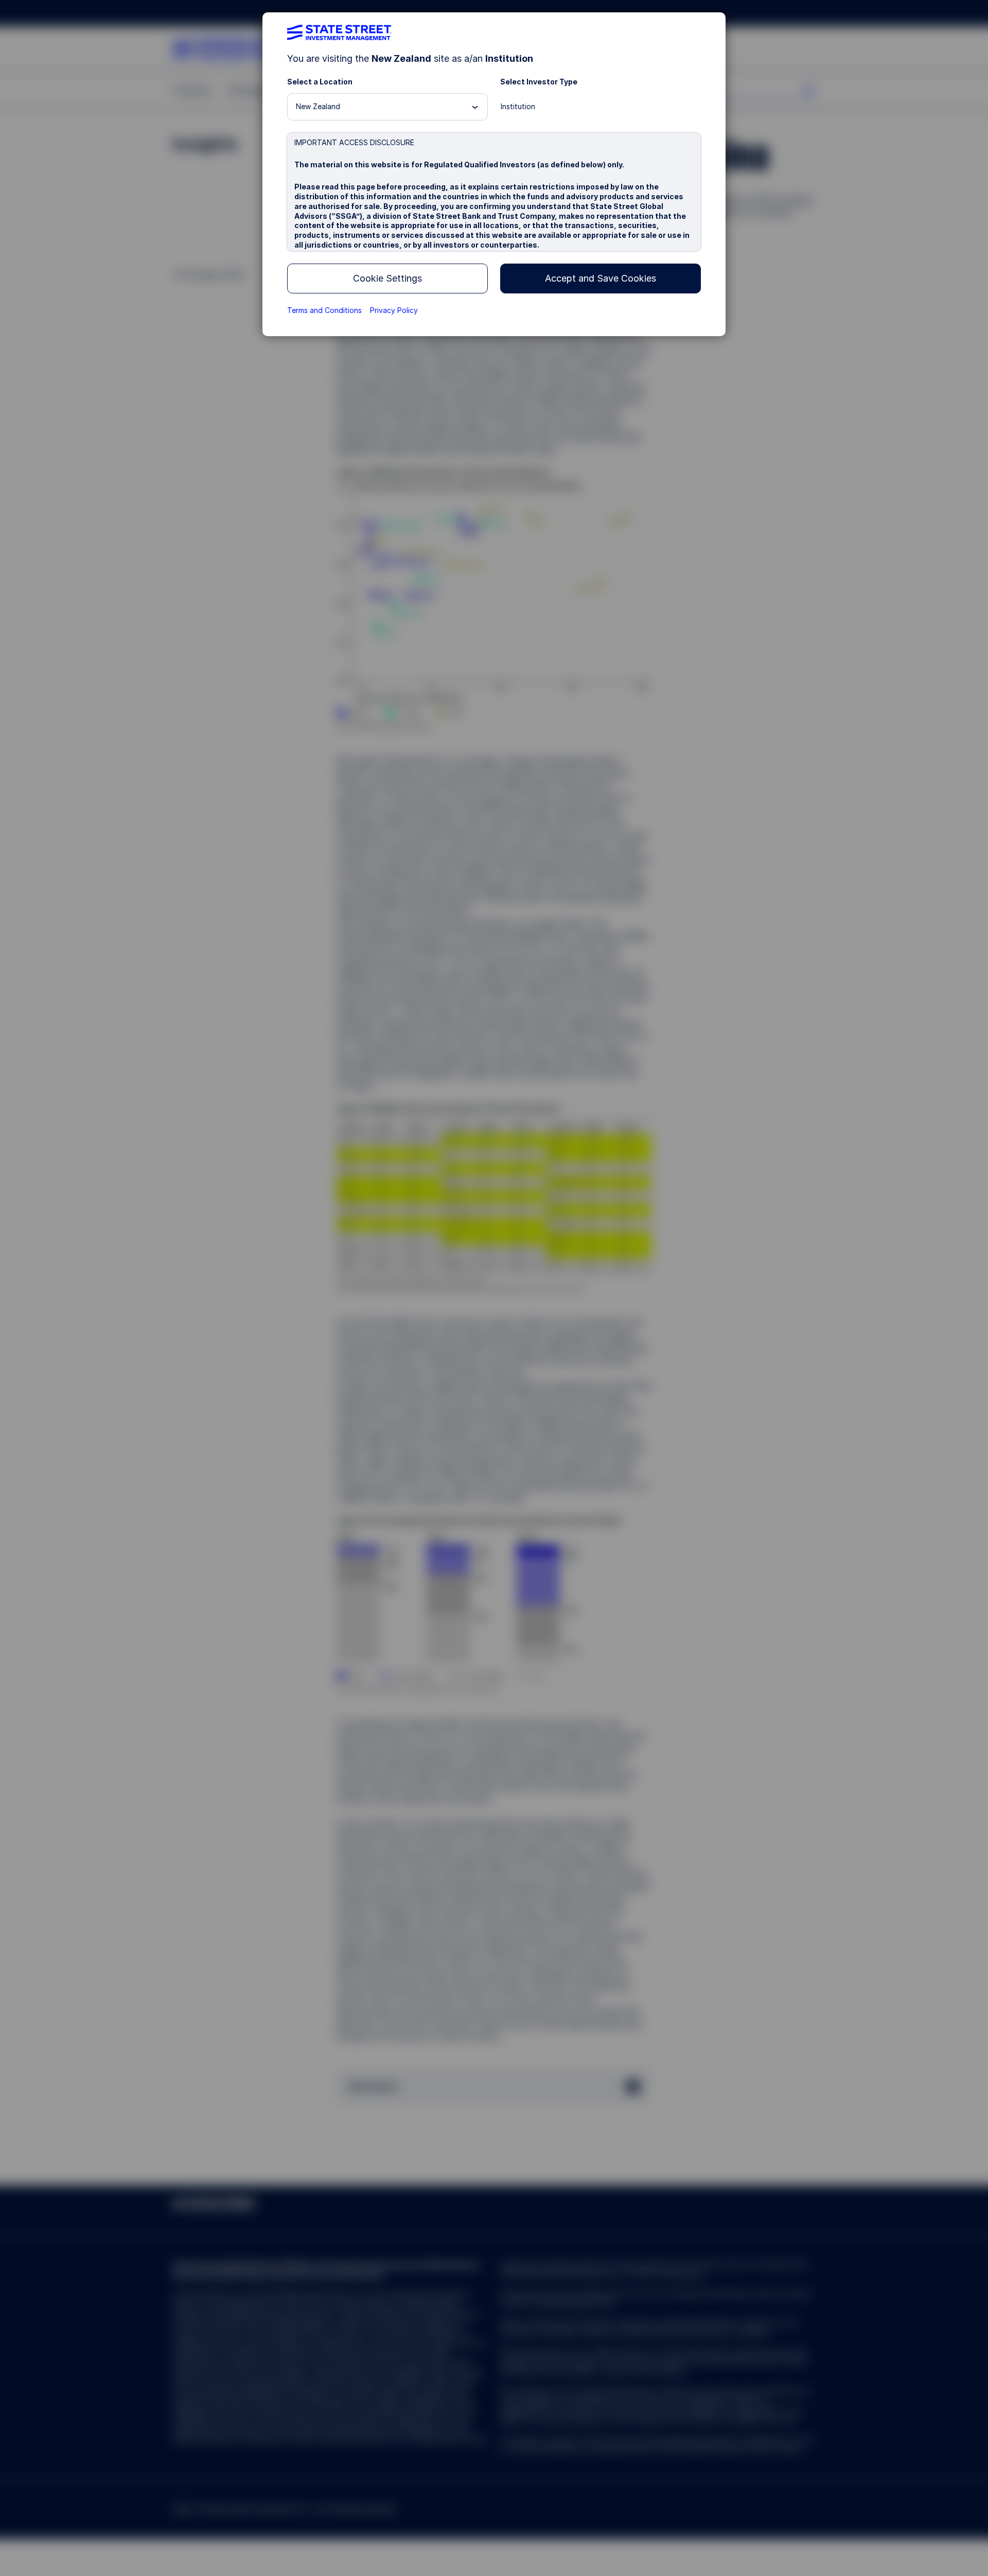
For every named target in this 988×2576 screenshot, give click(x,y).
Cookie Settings (387, 278)
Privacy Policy (394, 310)
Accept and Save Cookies (601, 278)
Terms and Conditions (324, 310)
